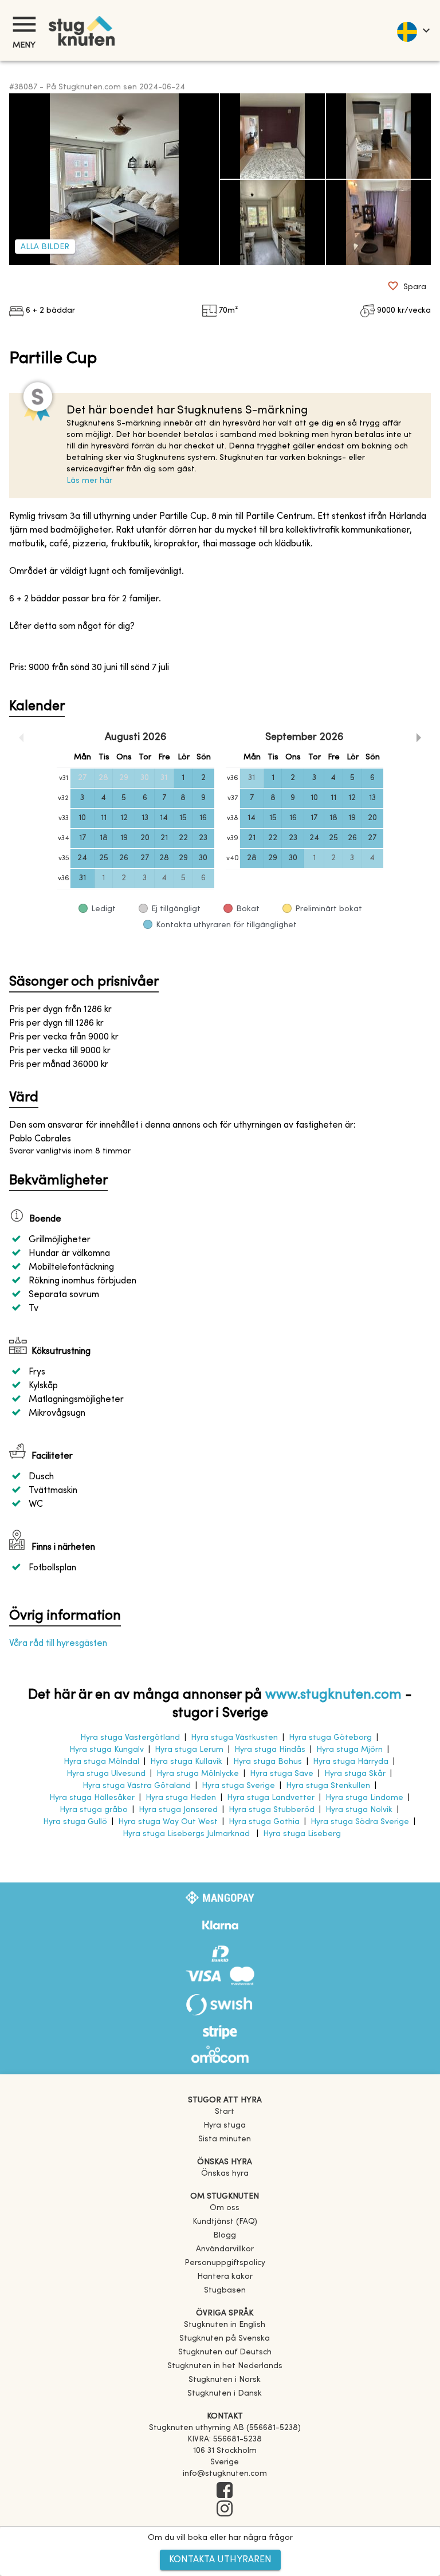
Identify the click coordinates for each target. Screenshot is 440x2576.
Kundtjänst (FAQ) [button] (225, 2222)
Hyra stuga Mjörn (349, 1750)
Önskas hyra (225, 2174)
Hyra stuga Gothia (264, 1822)
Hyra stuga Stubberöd (272, 1810)
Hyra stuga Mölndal (101, 1762)
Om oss (225, 2208)
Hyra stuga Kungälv (107, 1750)
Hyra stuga (225, 2126)
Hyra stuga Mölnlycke (198, 1774)
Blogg (225, 2236)
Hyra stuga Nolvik (359, 1810)
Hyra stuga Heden (181, 1798)
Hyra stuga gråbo (94, 1810)
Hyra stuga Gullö (75, 1822)
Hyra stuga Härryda (351, 1762)
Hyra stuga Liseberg (302, 1834)
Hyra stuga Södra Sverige (360, 1822)
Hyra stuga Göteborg (330, 1738)
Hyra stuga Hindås (270, 1750)
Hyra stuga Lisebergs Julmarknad (187, 1834)
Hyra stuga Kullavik (186, 1762)
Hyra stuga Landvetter (271, 1798)
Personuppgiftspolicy (225, 2263)
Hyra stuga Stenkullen (328, 1786)
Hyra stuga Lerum (189, 1750)
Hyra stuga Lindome (364, 1798)
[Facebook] (225, 2491)
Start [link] (225, 2112)
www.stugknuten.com (333, 1695)
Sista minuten (225, 2139)
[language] (413, 30)
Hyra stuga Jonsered (178, 1810)
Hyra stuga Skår (355, 1774)
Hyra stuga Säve (282, 1774)
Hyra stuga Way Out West (168, 1822)
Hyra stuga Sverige (238, 1786)
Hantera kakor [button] (225, 2277)
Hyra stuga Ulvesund (106, 1774)
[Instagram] (225, 2510)
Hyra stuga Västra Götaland (137, 1786)
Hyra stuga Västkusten (234, 1738)
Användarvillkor (225, 2249)
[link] (225, 2325)
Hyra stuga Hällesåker (92, 1798)
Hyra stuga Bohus (268, 1762)
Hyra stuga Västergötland (130, 1738)
